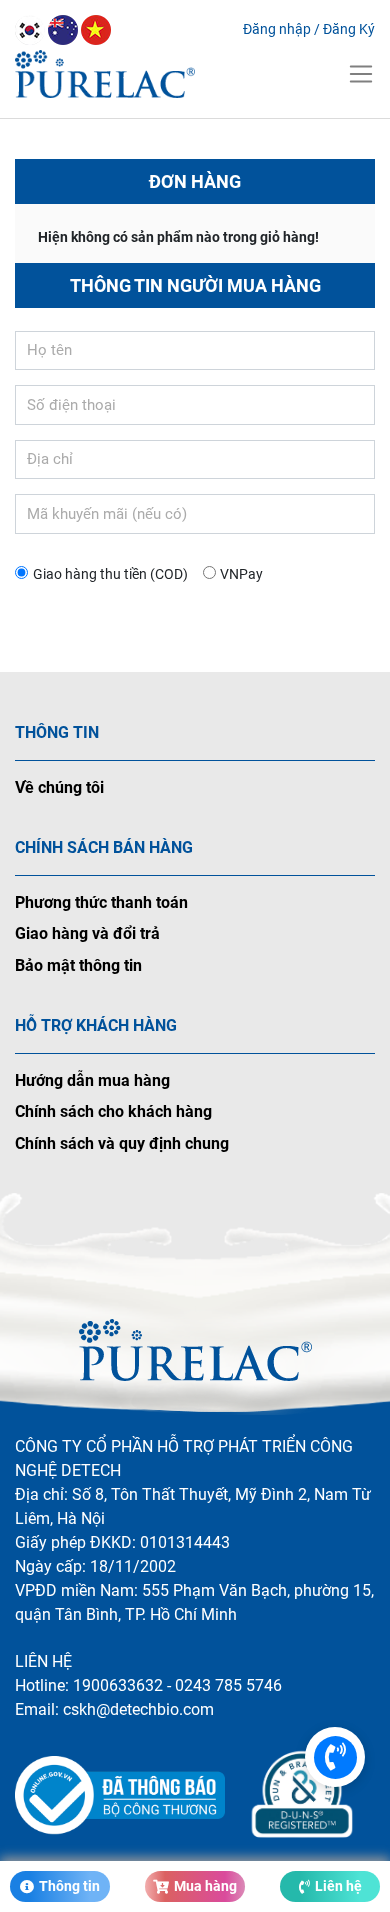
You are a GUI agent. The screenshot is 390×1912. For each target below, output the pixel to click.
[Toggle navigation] (361, 74)
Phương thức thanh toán (101, 902)
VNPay (241, 574)
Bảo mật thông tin (78, 965)
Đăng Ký (349, 29)
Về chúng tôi (59, 787)
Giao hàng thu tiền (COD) (110, 574)
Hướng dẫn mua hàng (92, 1080)
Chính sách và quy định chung (122, 1143)
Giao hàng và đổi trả (87, 933)
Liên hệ (338, 1886)
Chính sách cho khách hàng (113, 1111)
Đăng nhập (277, 29)
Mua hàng (205, 1886)
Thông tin (69, 1886)
